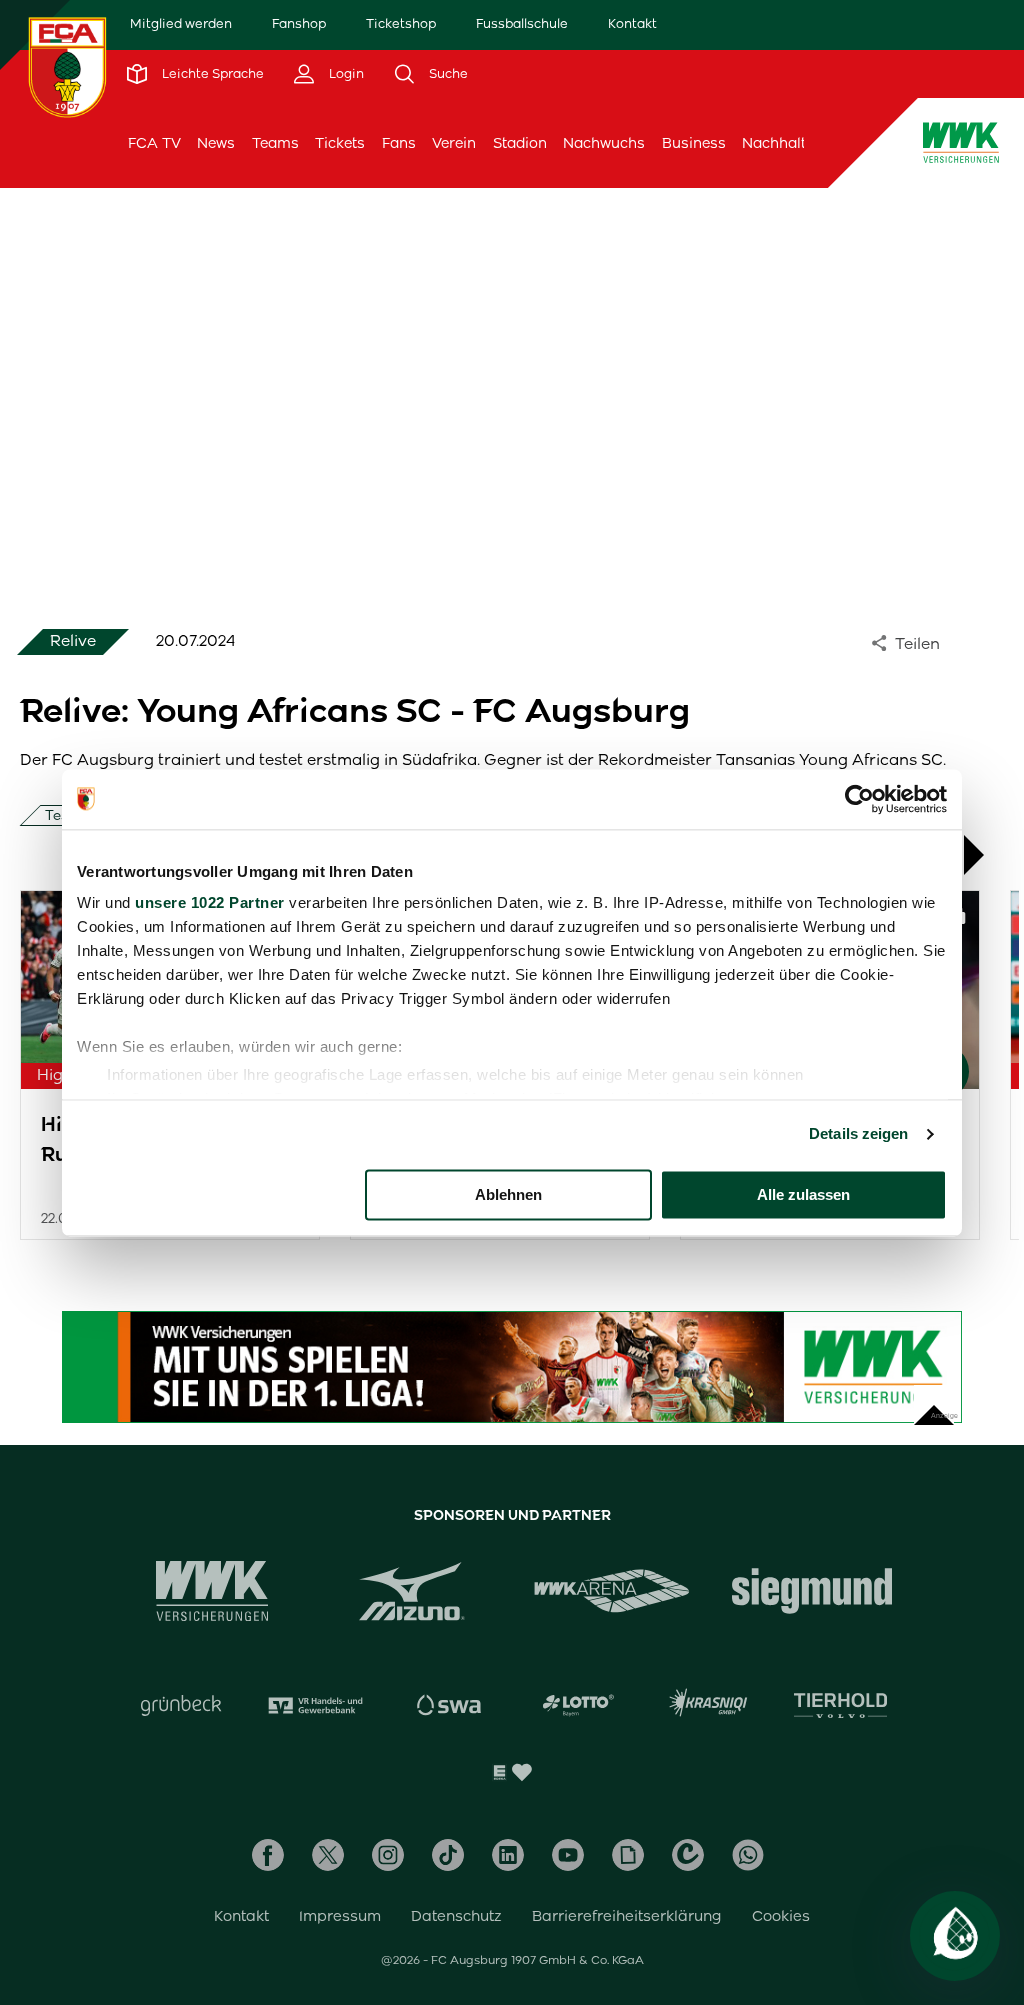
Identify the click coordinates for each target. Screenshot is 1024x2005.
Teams (275, 143)
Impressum (340, 1916)
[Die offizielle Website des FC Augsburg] (67, 67)
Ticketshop (401, 23)
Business (694, 143)
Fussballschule (522, 23)
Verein (454, 143)
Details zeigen (858, 1133)
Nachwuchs (604, 143)
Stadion (520, 143)
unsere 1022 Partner (210, 902)
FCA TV (154, 143)
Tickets (340, 143)
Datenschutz (456, 1916)
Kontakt (632, 23)
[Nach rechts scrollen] (984, 855)
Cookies (781, 1916)
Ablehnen (508, 1194)
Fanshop (299, 23)
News (216, 143)
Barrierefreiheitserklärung (627, 1916)
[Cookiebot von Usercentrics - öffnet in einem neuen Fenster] (859, 799)
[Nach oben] (934, 1405)
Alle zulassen (803, 1194)
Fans (399, 143)
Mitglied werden (181, 23)
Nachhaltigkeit (793, 143)
